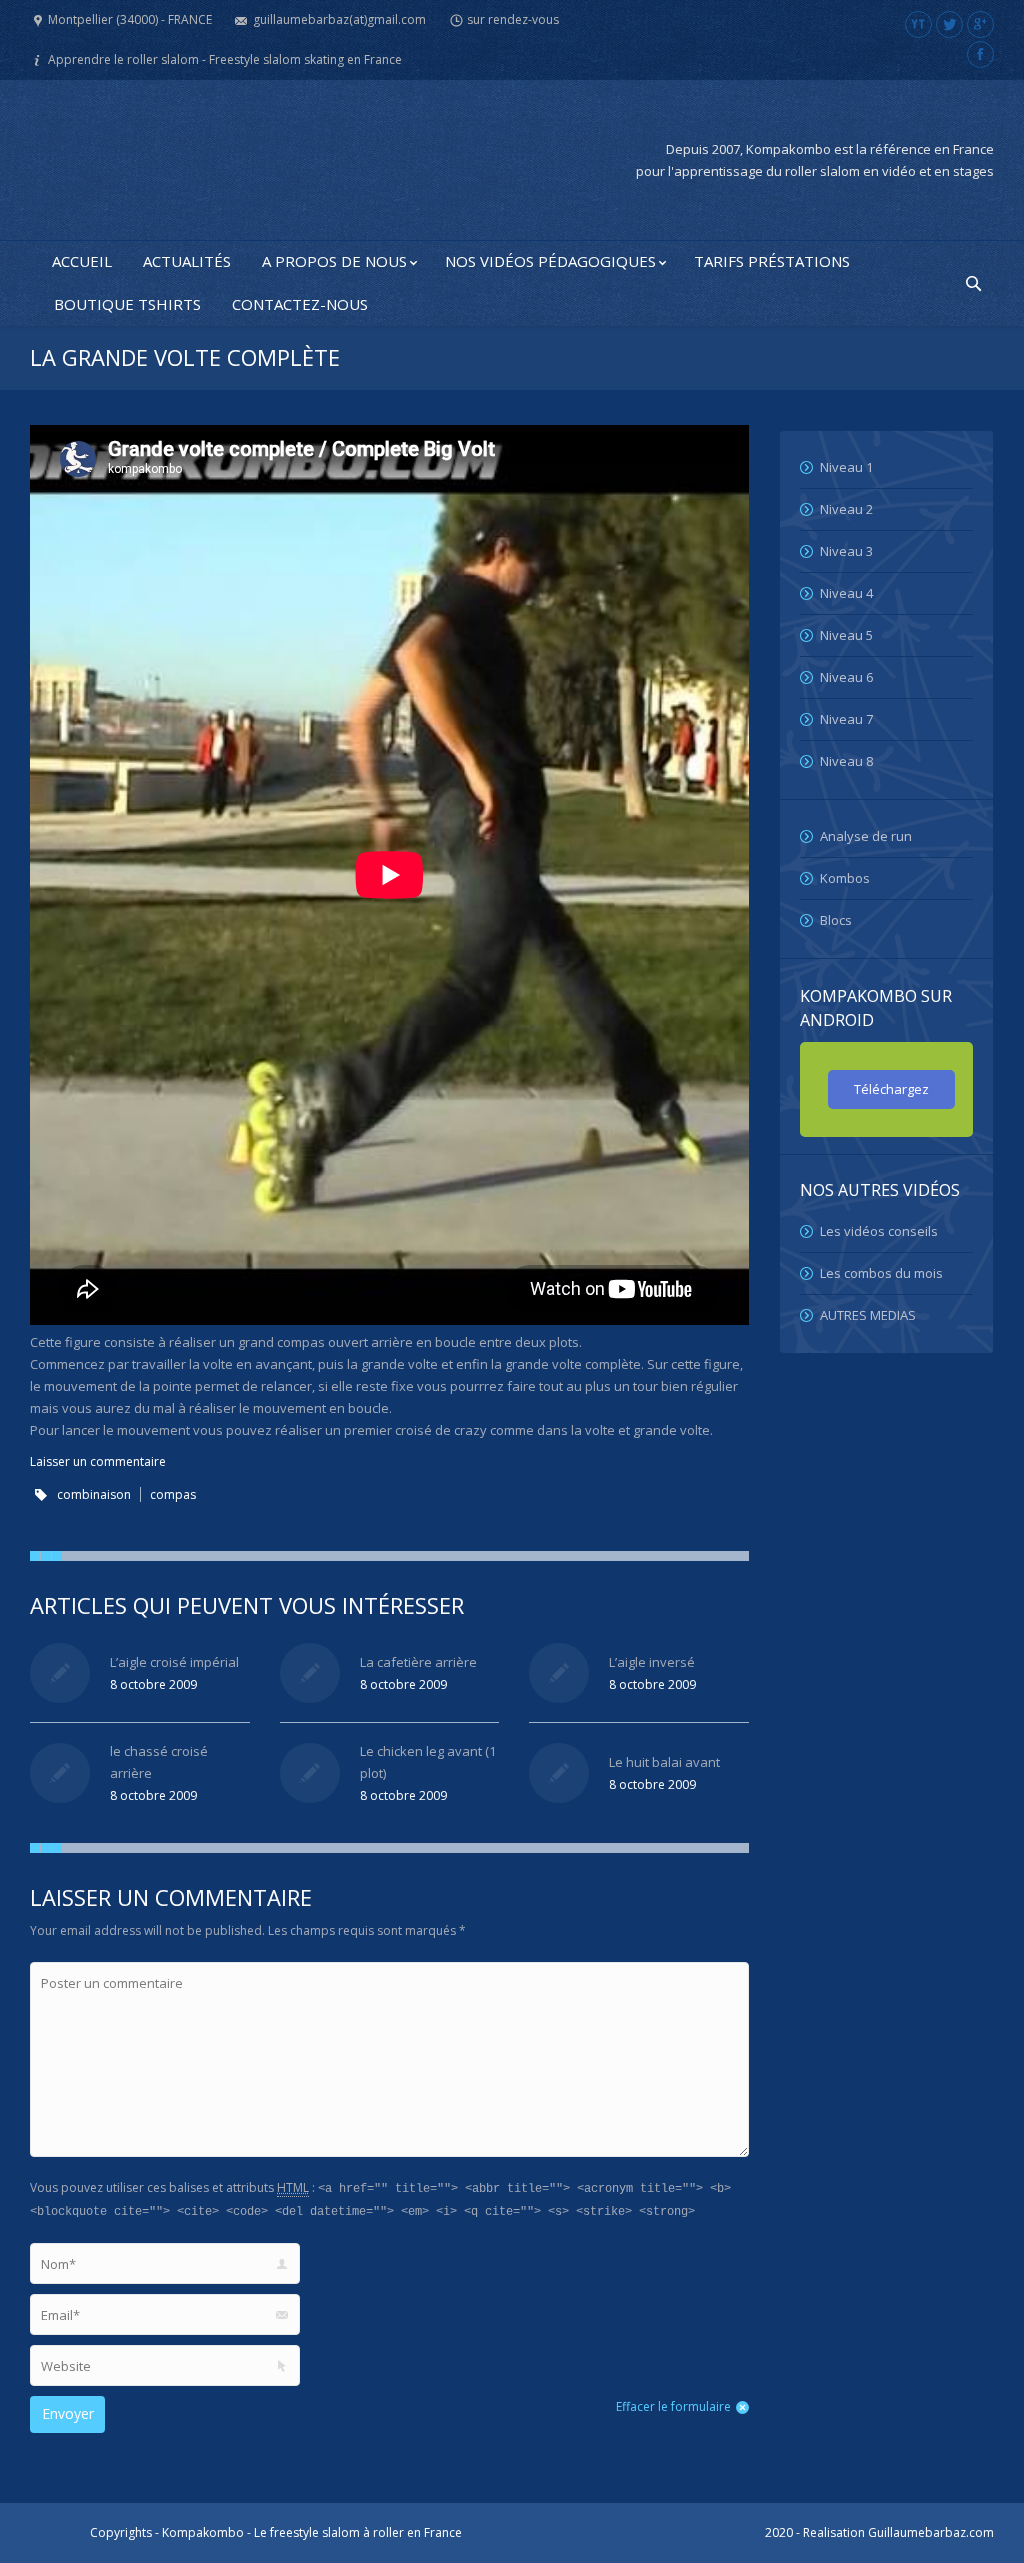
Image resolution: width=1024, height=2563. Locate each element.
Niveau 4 (846, 593)
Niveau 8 (846, 761)
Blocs (836, 920)
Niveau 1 (846, 467)
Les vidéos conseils (879, 1231)
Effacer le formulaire (673, 2406)
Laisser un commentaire (98, 1461)
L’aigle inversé (652, 1662)
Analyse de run (866, 836)
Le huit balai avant (664, 1762)
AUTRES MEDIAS (868, 1315)
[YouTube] (918, 24)
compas (173, 1494)
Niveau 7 (846, 719)
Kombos (845, 878)
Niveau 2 (846, 509)
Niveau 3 (846, 551)
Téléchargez (891, 1089)
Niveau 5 (846, 635)
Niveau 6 (846, 677)
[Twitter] (949, 24)
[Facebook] (980, 54)
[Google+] (980, 24)
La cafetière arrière (418, 1662)
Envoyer (68, 2413)
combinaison (94, 1494)
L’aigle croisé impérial (174, 1662)
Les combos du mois (881, 1273)
